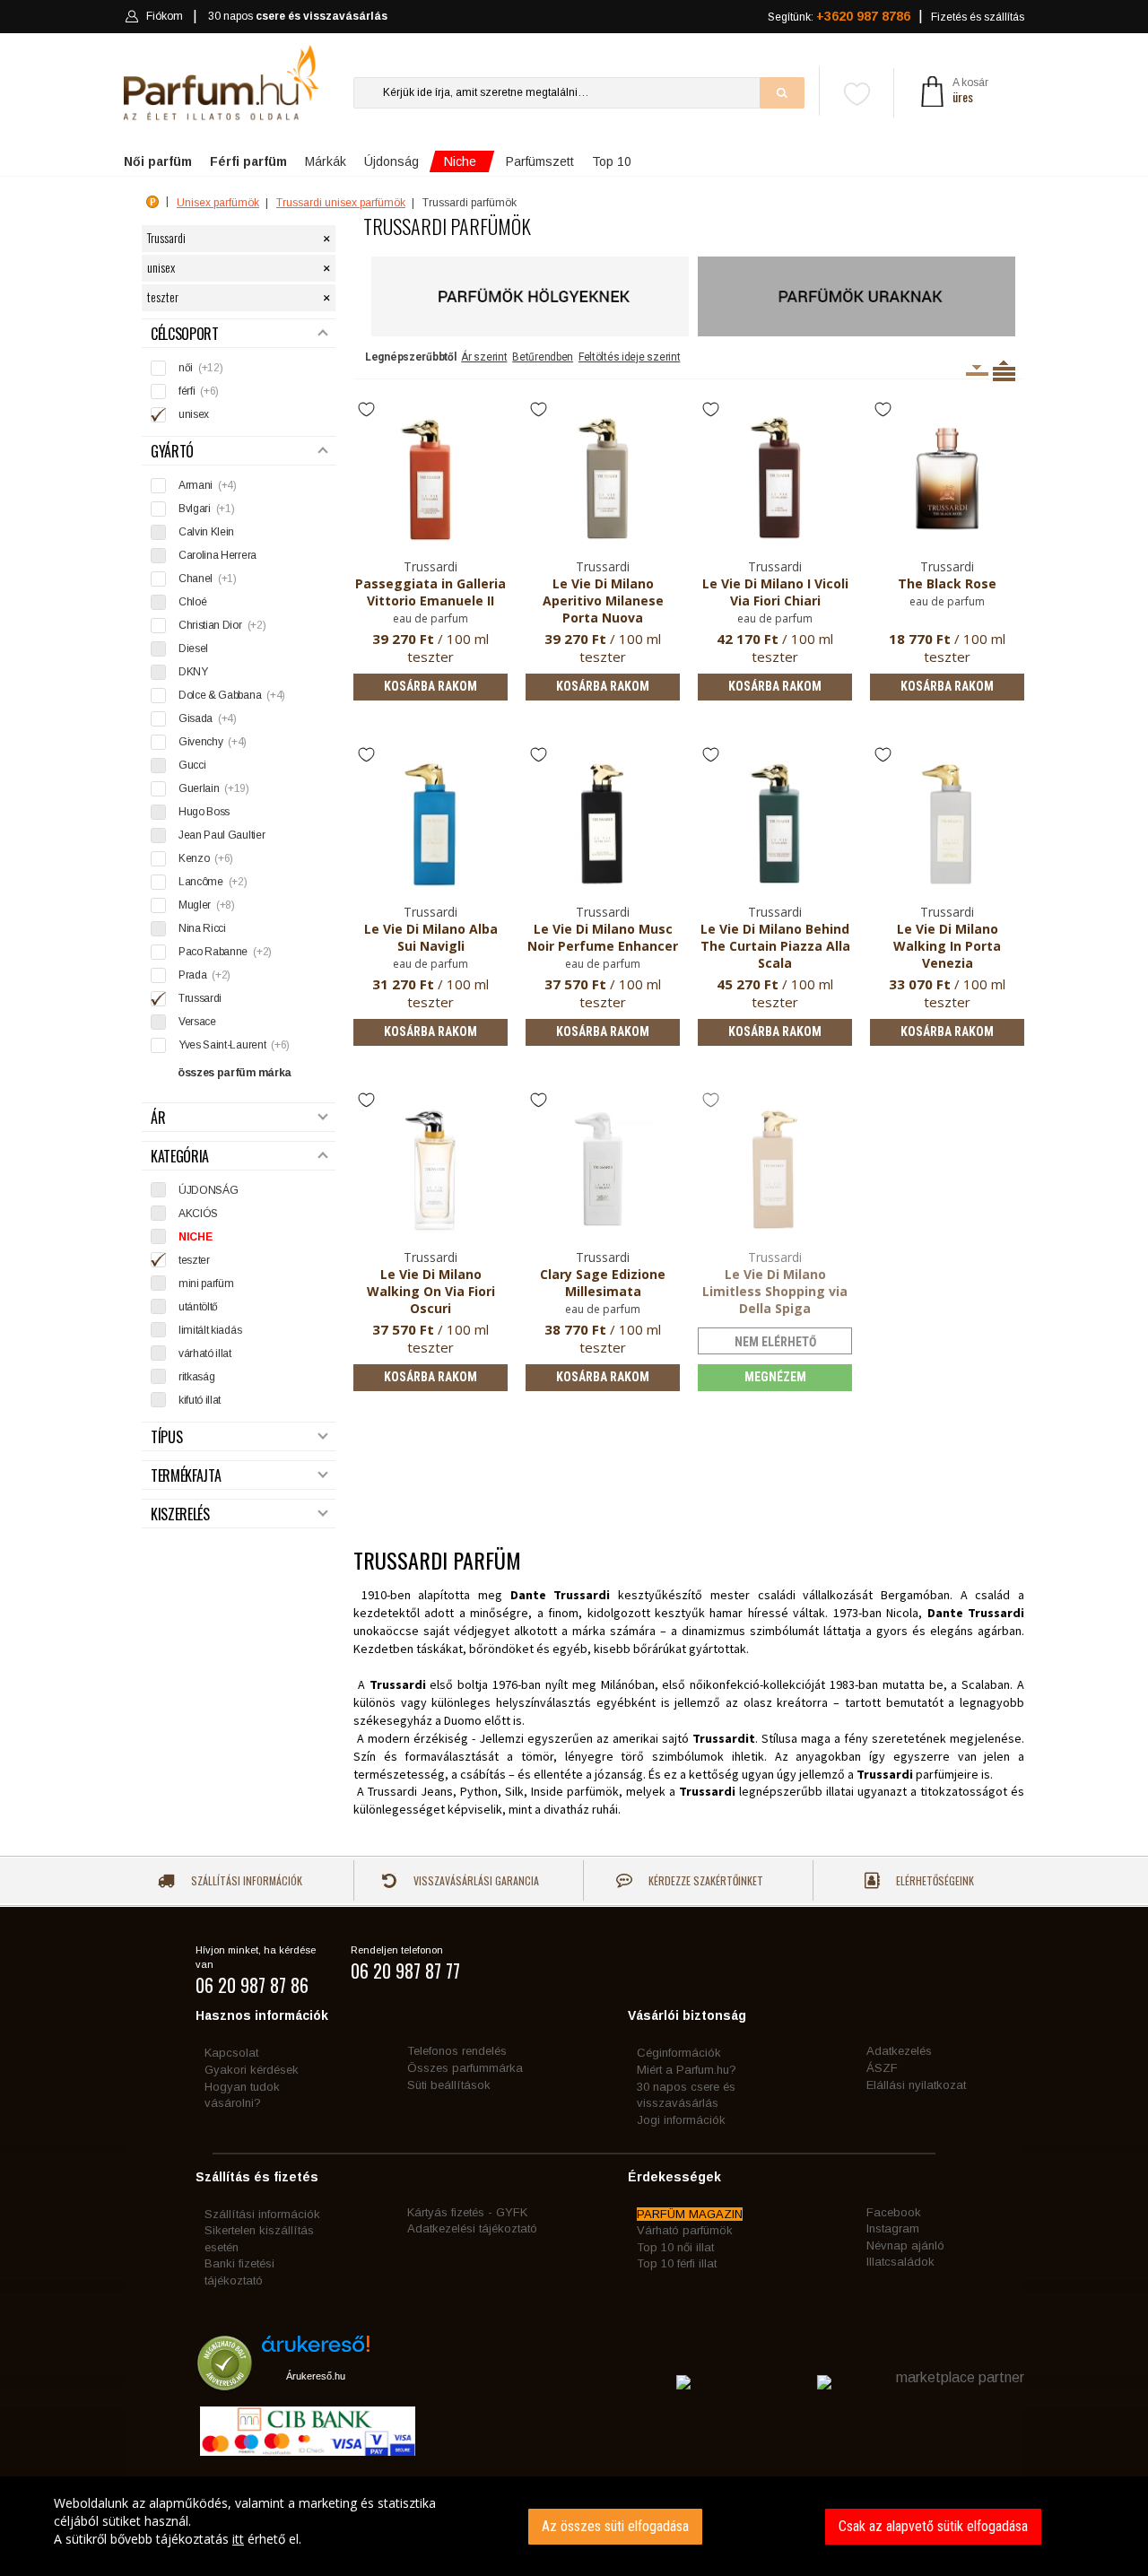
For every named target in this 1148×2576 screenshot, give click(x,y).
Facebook (894, 2212)
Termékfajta (186, 1476)
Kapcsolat (231, 2053)
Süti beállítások (449, 2085)
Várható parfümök (685, 2230)
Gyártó (172, 452)
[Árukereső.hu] (316, 2350)
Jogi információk (681, 2120)
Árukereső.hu (316, 2376)
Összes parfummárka (465, 2068)
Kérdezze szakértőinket (704, 1880)
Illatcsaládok (900, 2262)
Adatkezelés (899, 2051)
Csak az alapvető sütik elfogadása (933, 2526)
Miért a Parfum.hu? (687, 2070)
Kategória (180, 1157)
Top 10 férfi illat (677, 2263)
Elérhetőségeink (934, 1880)
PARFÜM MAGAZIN (690, 2214)
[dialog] (574, 2526)
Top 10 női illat (675, 2247)
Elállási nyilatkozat (916, 2085)
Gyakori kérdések (252, 2070)
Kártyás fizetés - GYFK (467, 2212)
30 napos (298, 16)
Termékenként (1004, 370)
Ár (158, 1118)
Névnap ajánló (905, 2245)
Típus (166, 1437)
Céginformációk (679, 2053)
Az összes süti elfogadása (615, 2526)
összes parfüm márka (235, 1073)
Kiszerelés (180, 1514)
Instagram (893, 2228)
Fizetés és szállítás (978, 17)
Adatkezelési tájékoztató (472, 2228)
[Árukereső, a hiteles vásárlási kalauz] (225, 2382)
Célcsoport (185, 334)
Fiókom (165, 16)
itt (238, 2539)
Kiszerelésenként (977, 370)
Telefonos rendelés (457, 2051)
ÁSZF (882, 2068)
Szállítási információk (245, 1880)
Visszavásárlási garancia (475, 1880)
